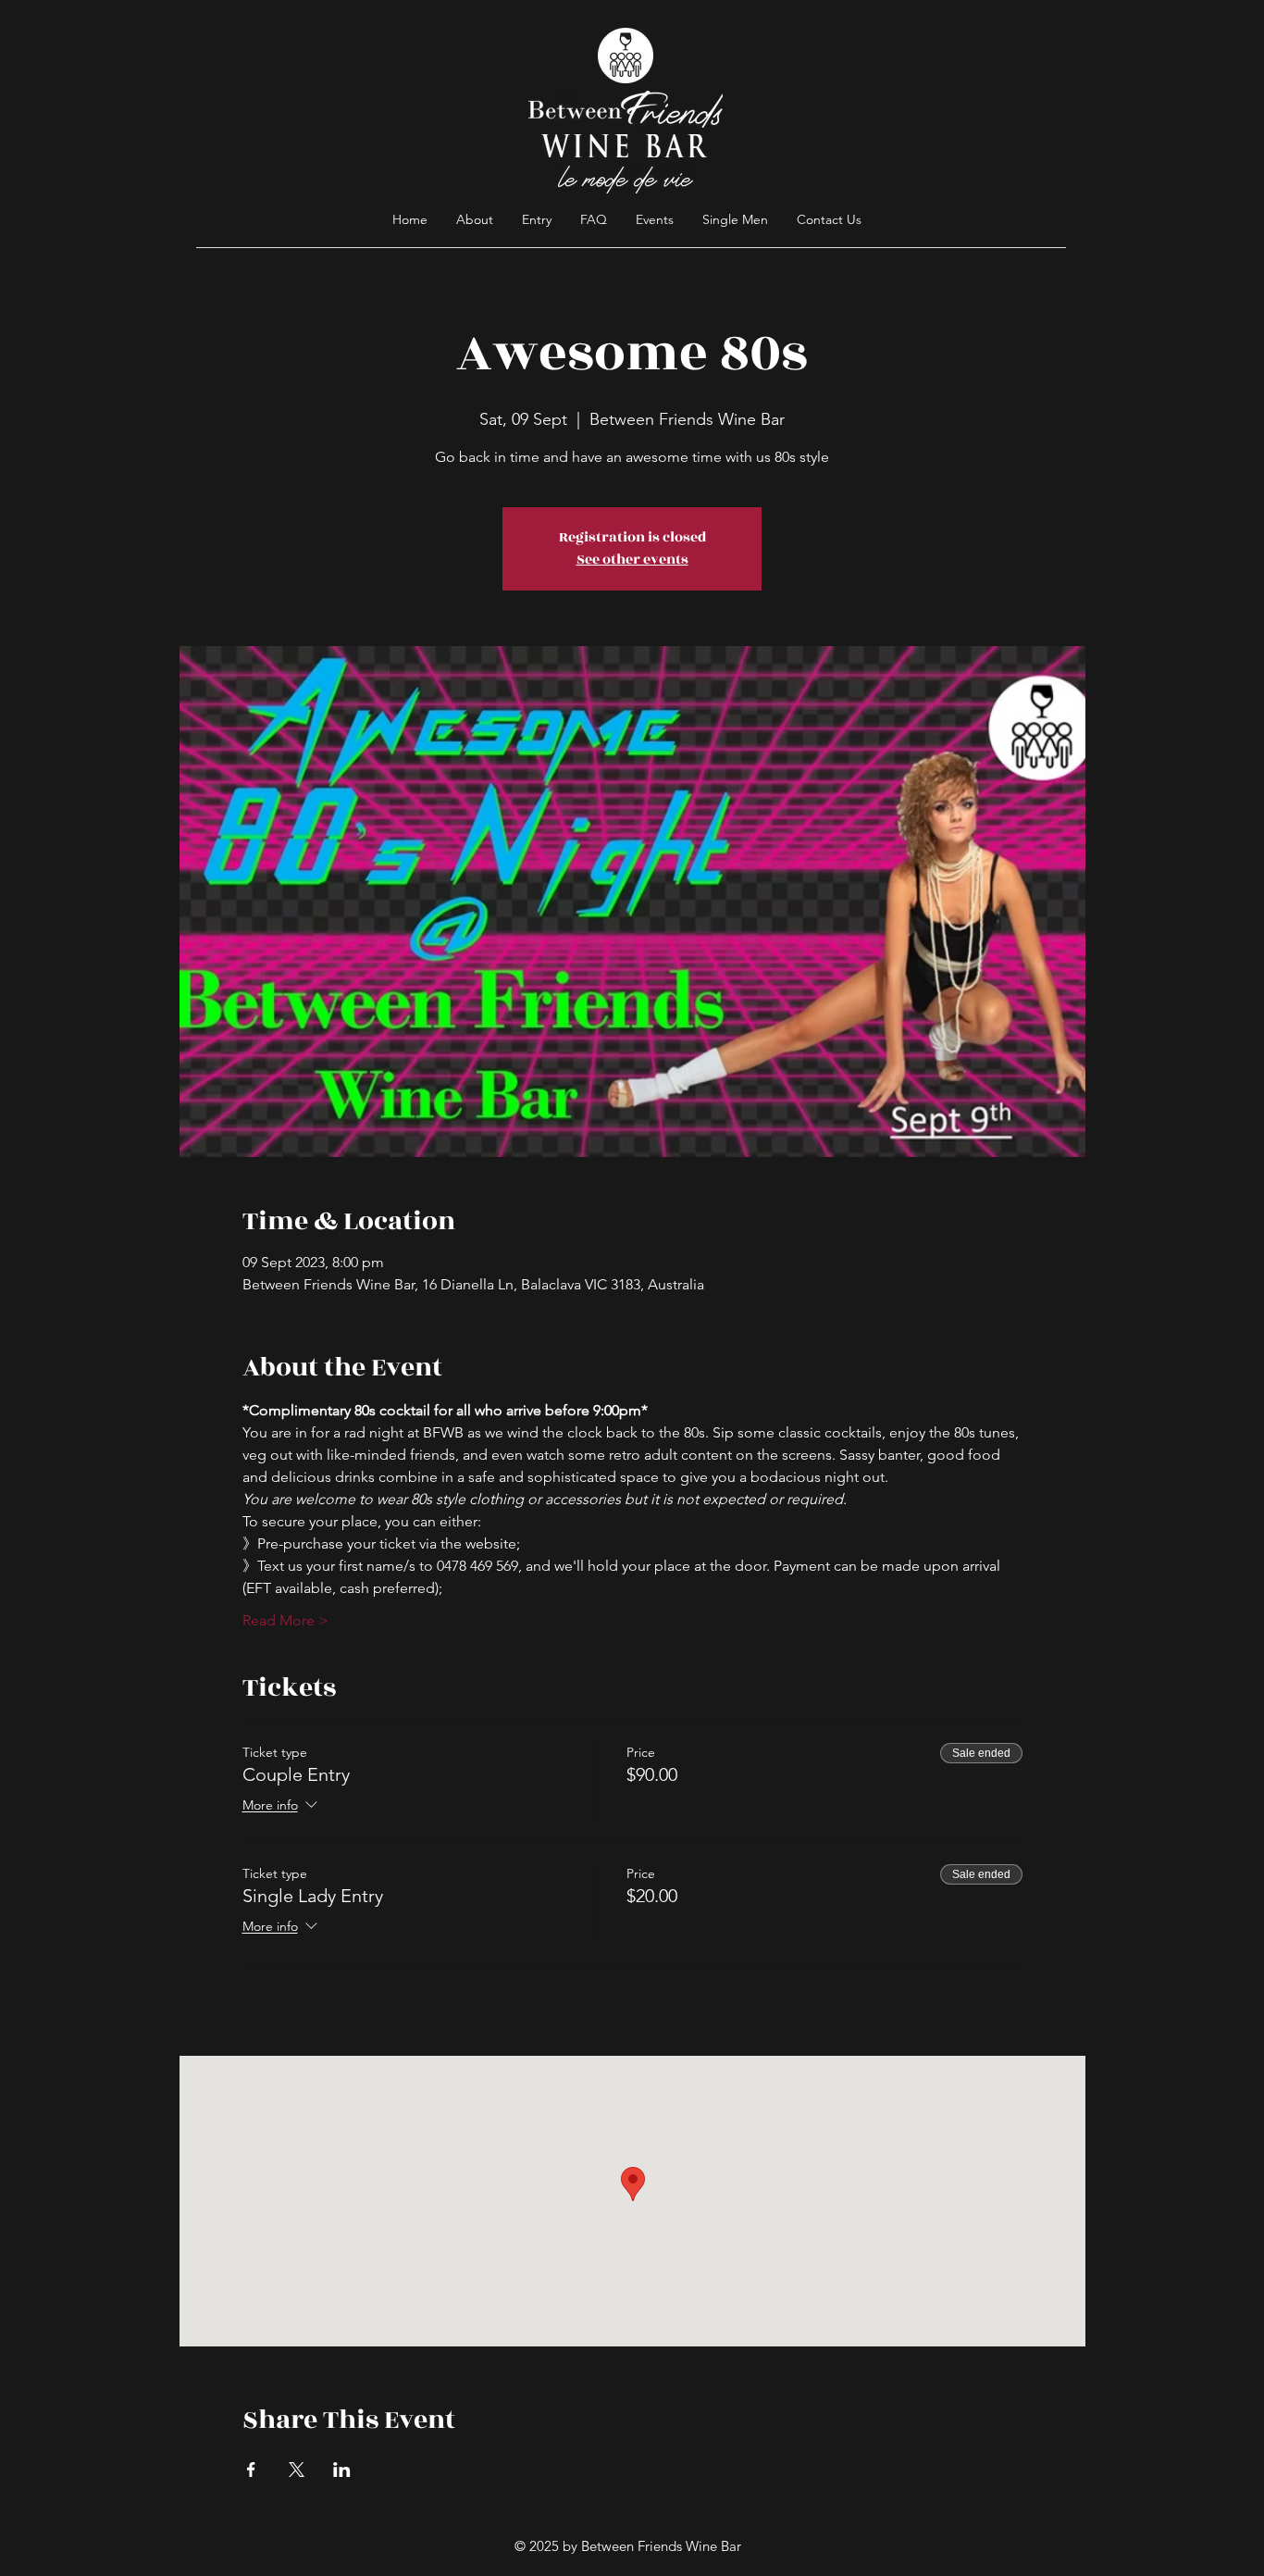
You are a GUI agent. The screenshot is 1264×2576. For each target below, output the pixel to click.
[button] (594, 219)
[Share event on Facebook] (251, 2470)
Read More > (285, 1620)
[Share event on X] (297, 2470)
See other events (632, 560)
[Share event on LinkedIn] (342, 2470)
